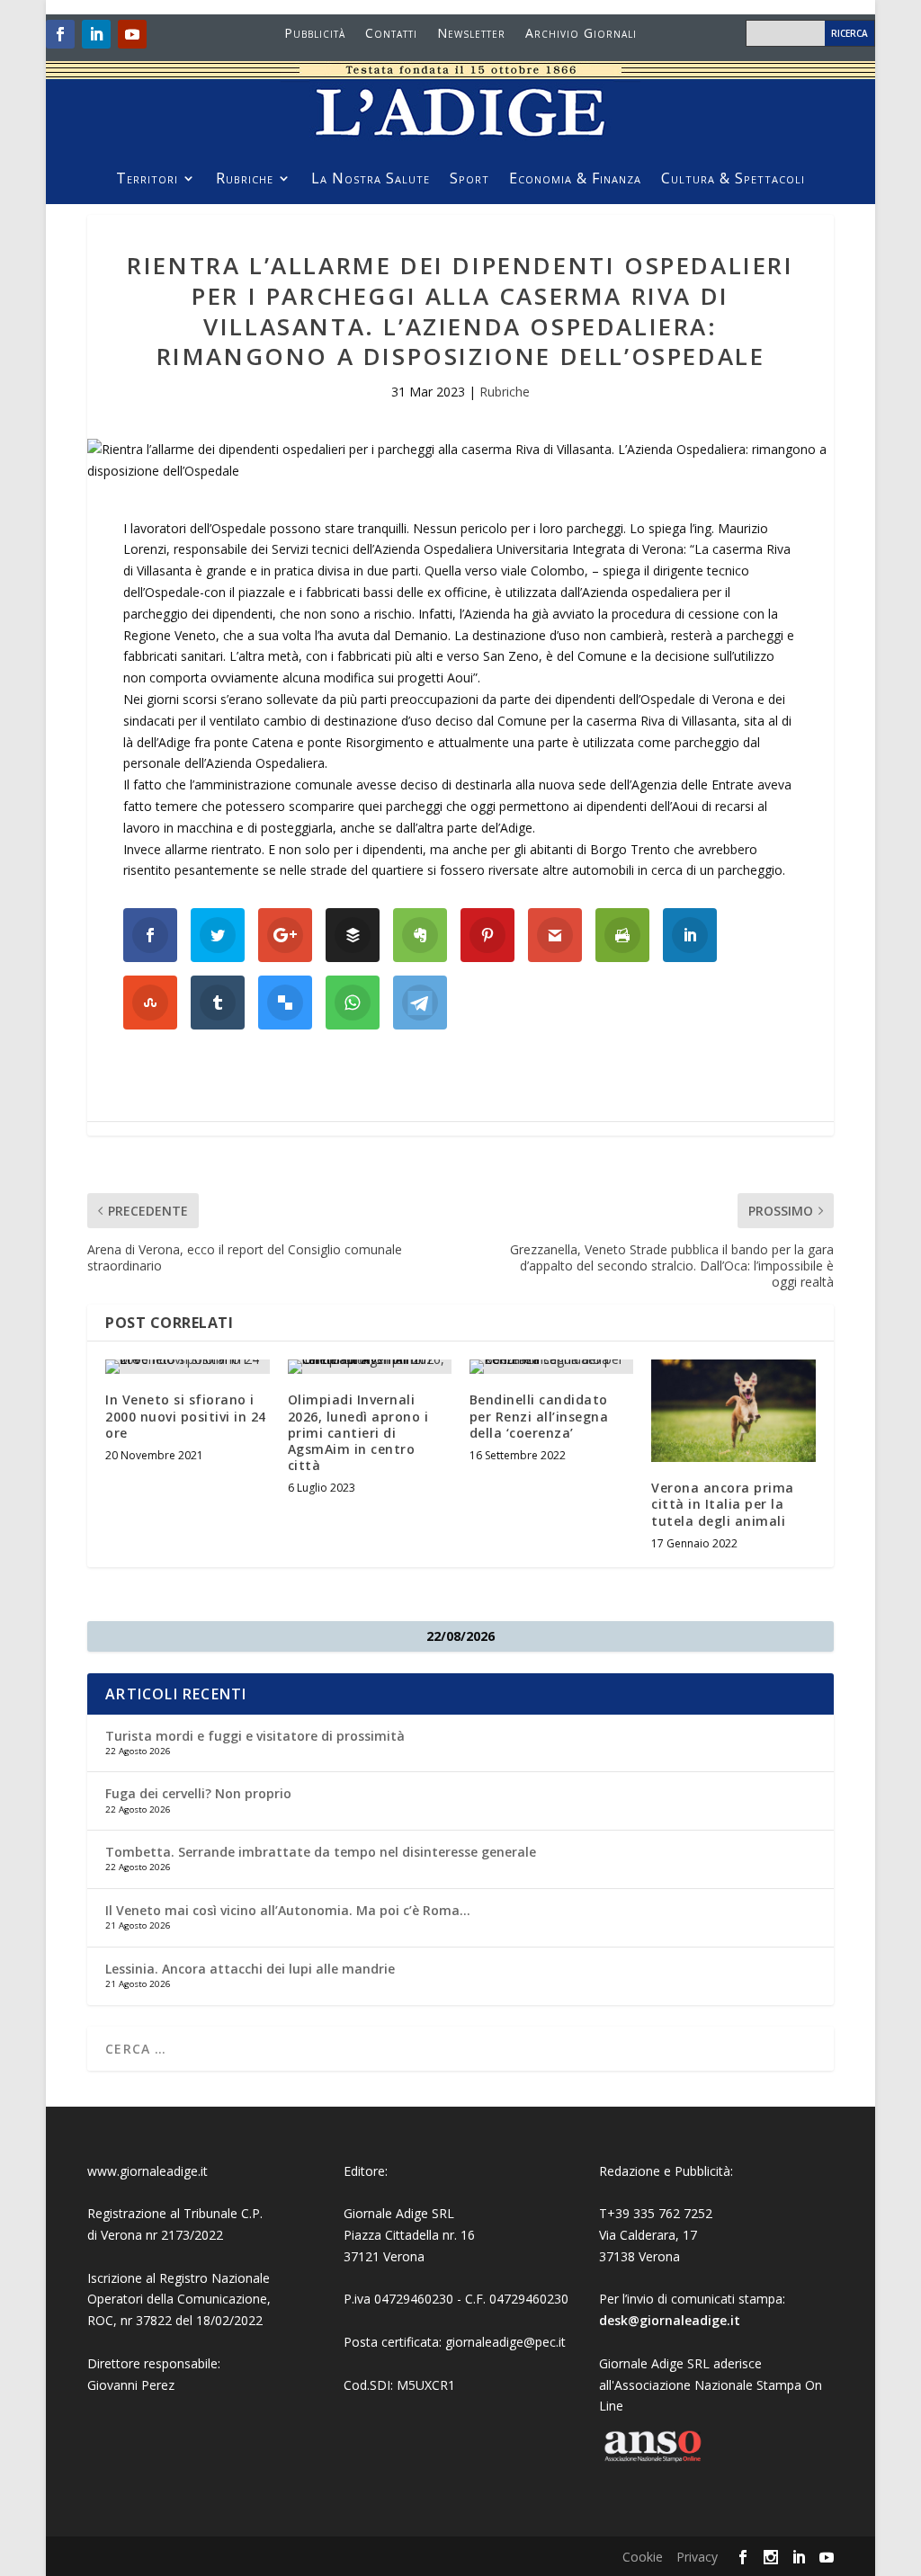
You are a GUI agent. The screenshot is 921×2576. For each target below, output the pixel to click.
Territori (147, 180)
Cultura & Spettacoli (733, 180)
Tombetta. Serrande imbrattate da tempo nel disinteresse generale (321, 1852)
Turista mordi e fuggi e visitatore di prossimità (255, 1736)
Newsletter (471, 34)
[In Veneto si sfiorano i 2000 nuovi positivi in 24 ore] (187, 1367)
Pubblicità (315, 34)
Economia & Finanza (575, 180)
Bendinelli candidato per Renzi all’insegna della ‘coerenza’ (539, 1416)
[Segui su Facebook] (60, 34)
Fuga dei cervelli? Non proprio (198, 1793)
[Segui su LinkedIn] (96, 34)
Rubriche (245, 180)
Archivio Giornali (581, 34)
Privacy (697, 2557)
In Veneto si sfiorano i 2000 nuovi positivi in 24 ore (186, 1416)
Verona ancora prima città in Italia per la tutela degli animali (723, 1504)
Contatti (391, 34)
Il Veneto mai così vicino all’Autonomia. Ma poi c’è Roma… (288, 1910)
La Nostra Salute (371, 180)
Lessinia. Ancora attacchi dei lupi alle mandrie (250, 1969)
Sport (469, 180)
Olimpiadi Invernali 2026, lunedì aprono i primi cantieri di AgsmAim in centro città (358, 1432)
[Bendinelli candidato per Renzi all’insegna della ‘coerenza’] (551, 1367)
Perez (158, 2385)
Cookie (643, 2557)
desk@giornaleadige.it (670, 2320)
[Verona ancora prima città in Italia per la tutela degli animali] (733, 1411)
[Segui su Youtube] (132, 34)
